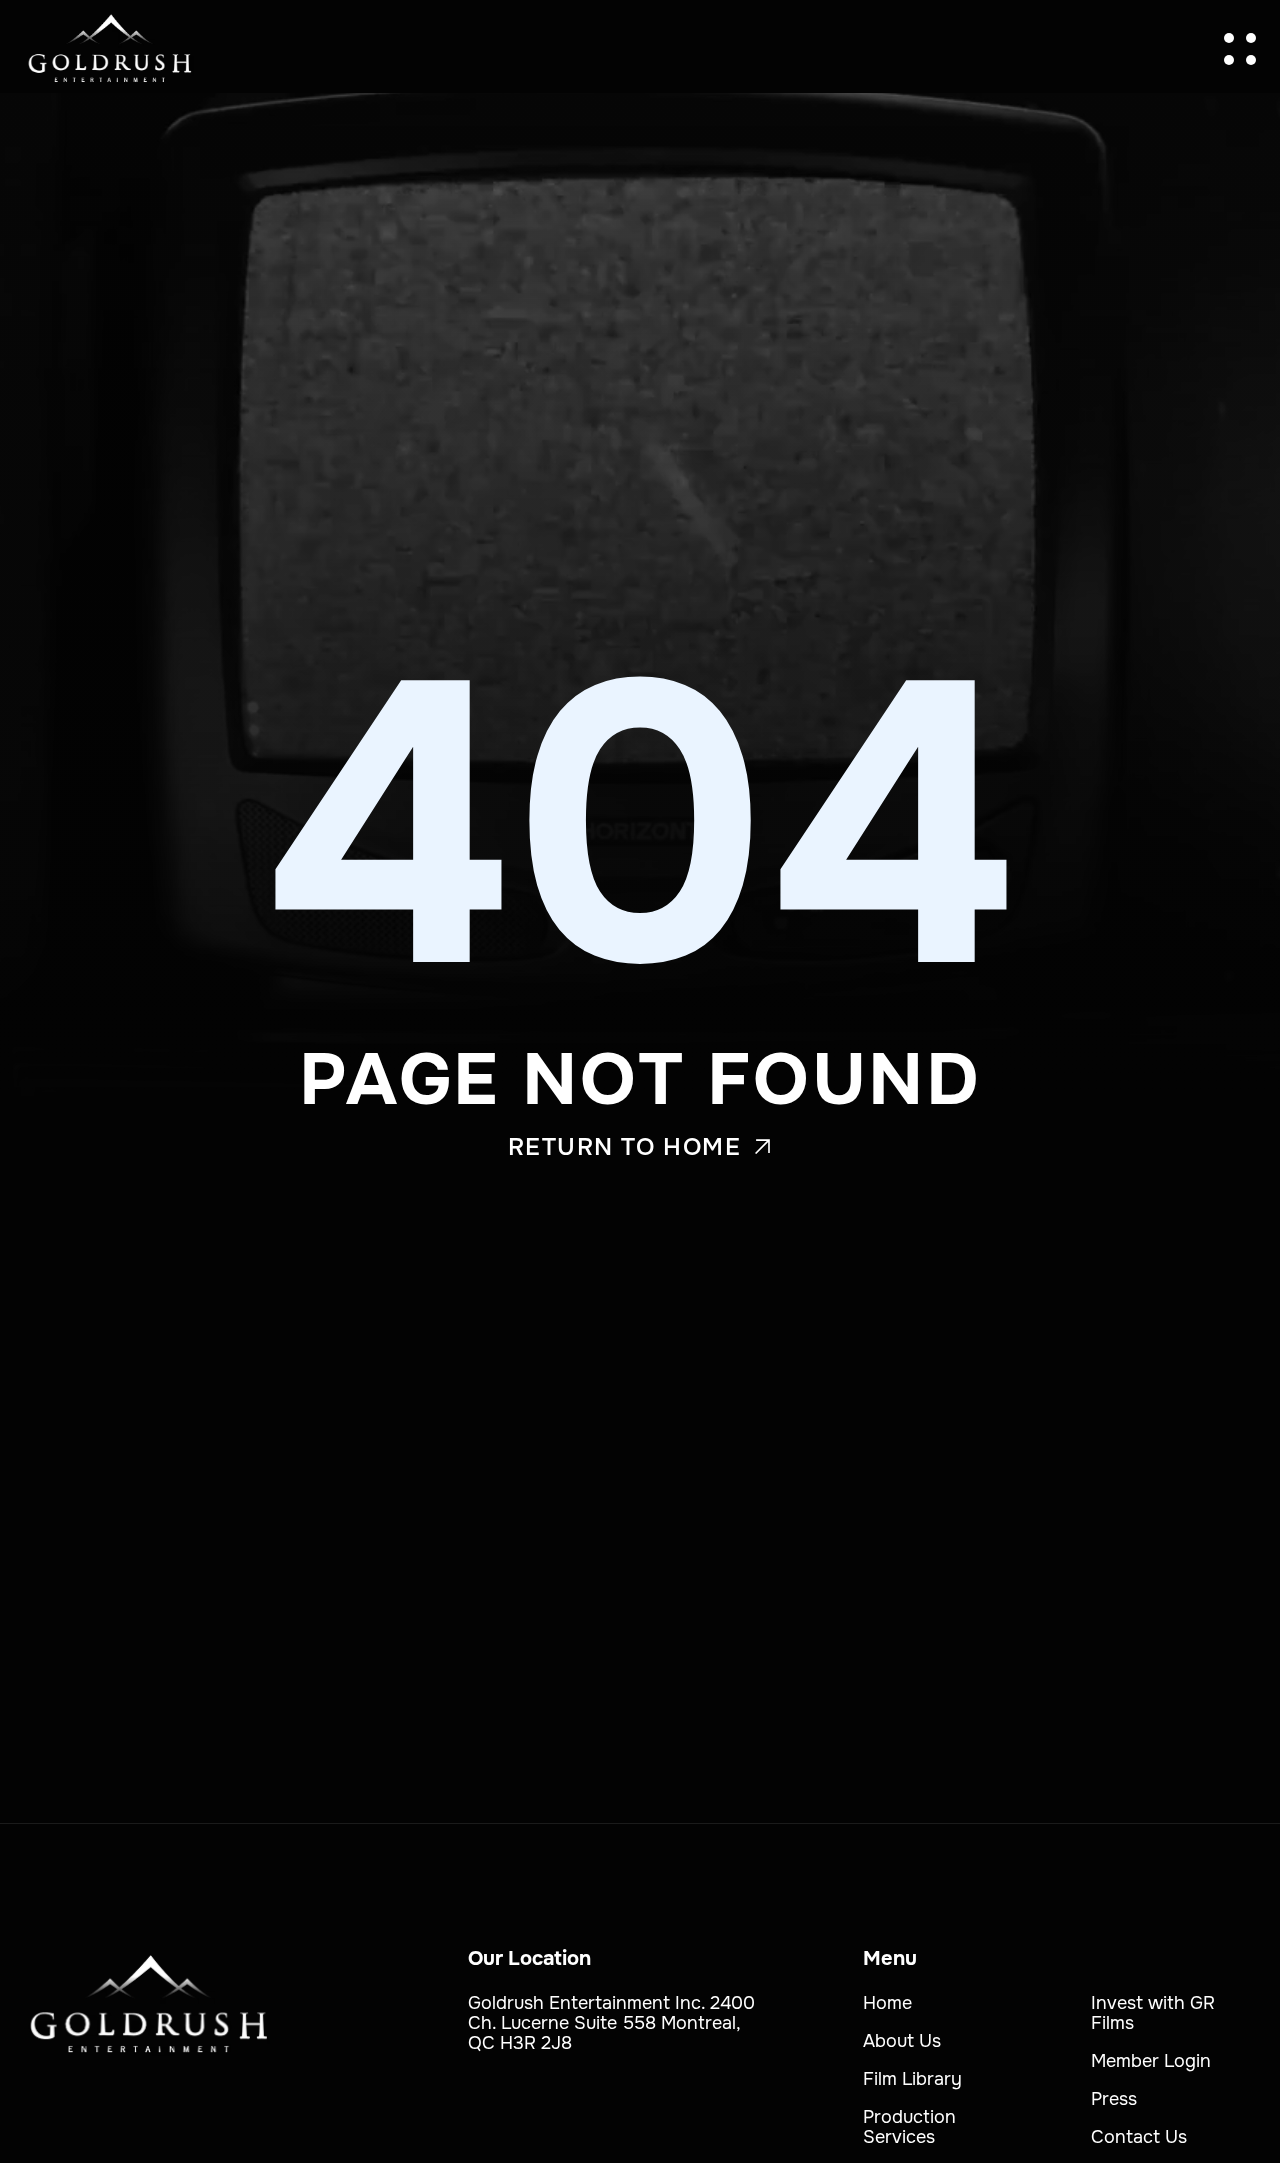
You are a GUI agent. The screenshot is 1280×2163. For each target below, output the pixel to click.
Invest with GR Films (1153, 2013)
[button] (1240, 49)
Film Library (912, 2079)
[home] (110, 49)
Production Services (909, 2127)
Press (1114, 2099)
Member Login (1151, 2061)
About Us (902, 2041)
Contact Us (1139, 2137)
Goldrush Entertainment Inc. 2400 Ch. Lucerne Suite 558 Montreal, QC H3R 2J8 (611, 2023)
